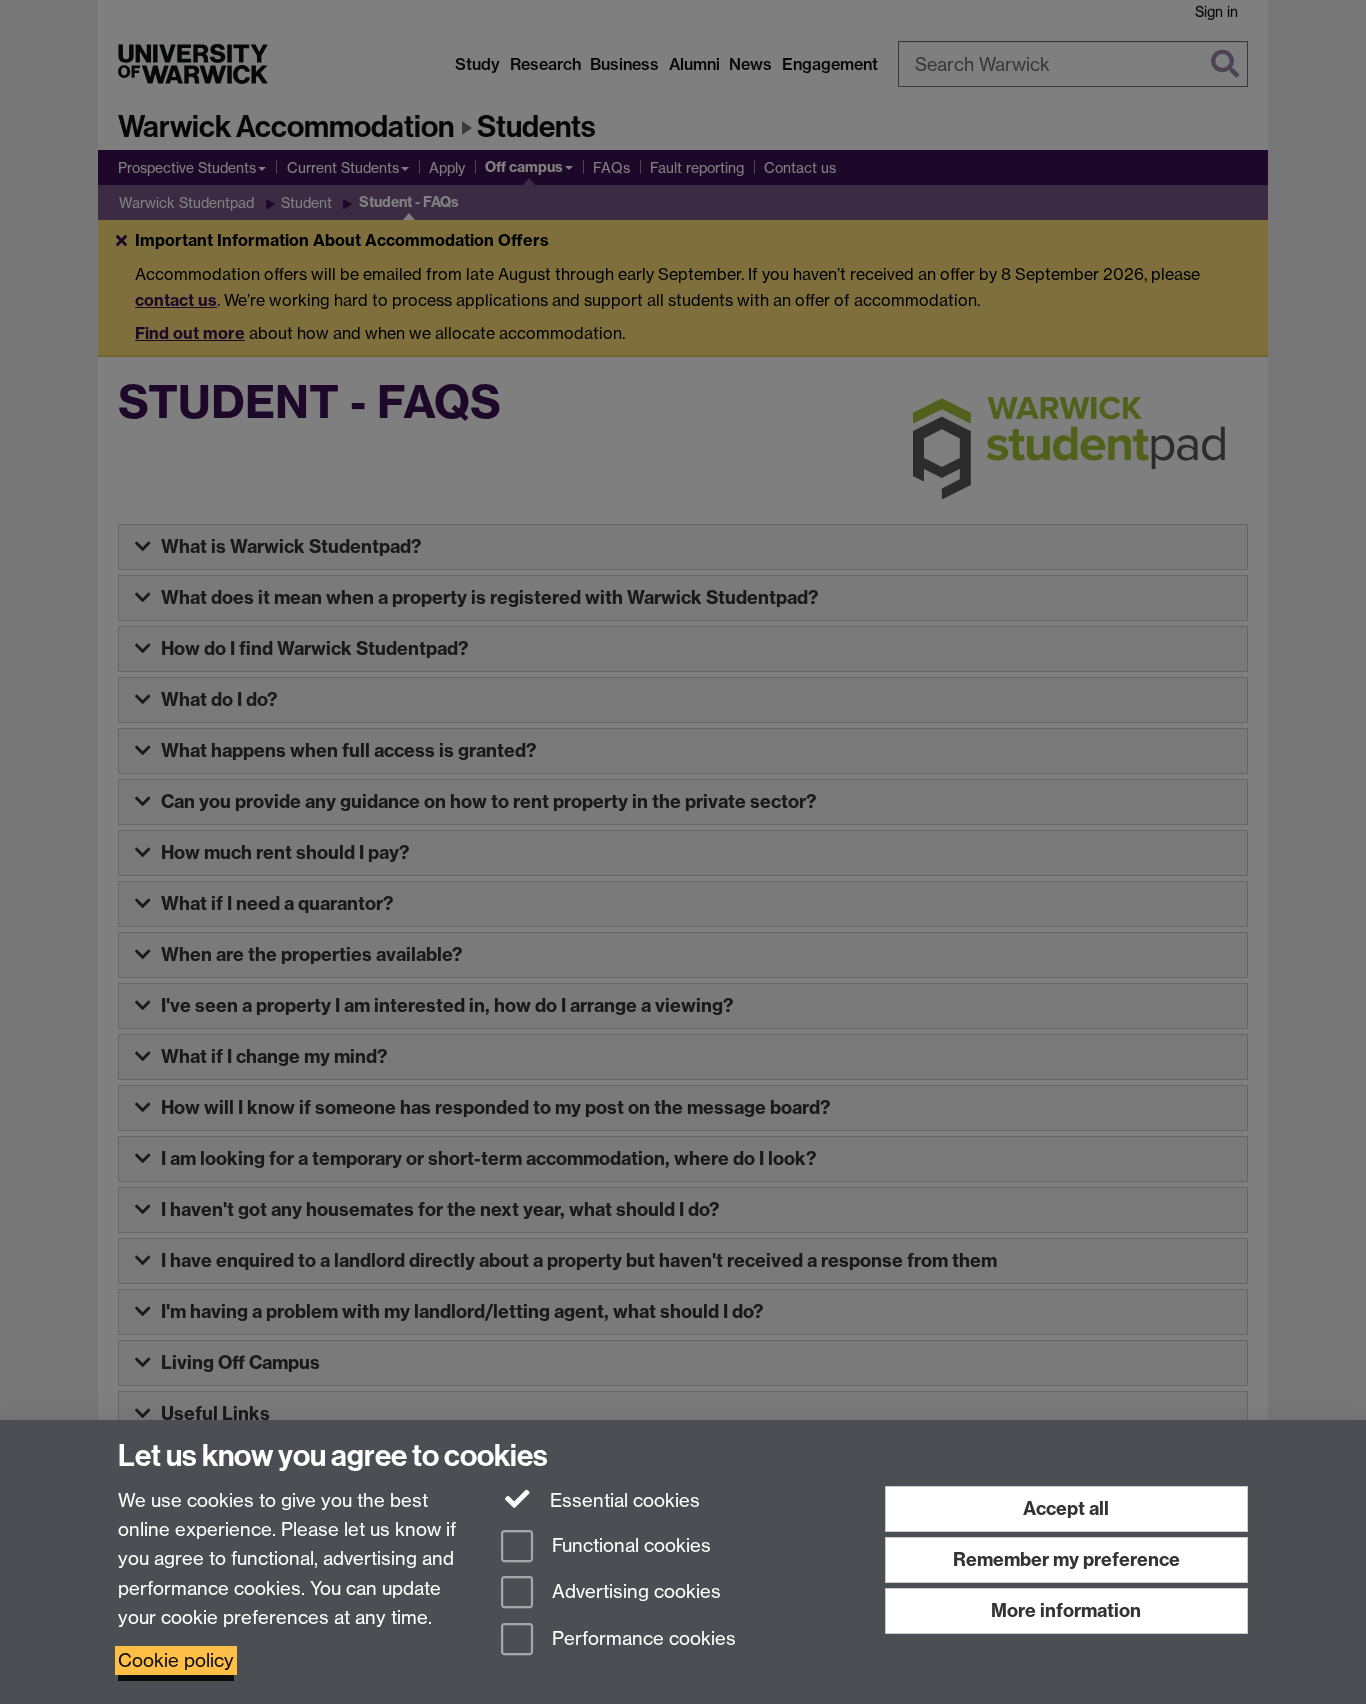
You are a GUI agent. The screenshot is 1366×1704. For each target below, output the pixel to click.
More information (1066, 1610)
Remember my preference (1066, 1559)
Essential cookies (622, 1500)
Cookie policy (176, 1660)
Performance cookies (641, 1639)
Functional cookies (629, 1545)
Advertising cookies (634, 1592)
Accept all (1066, 1508)
